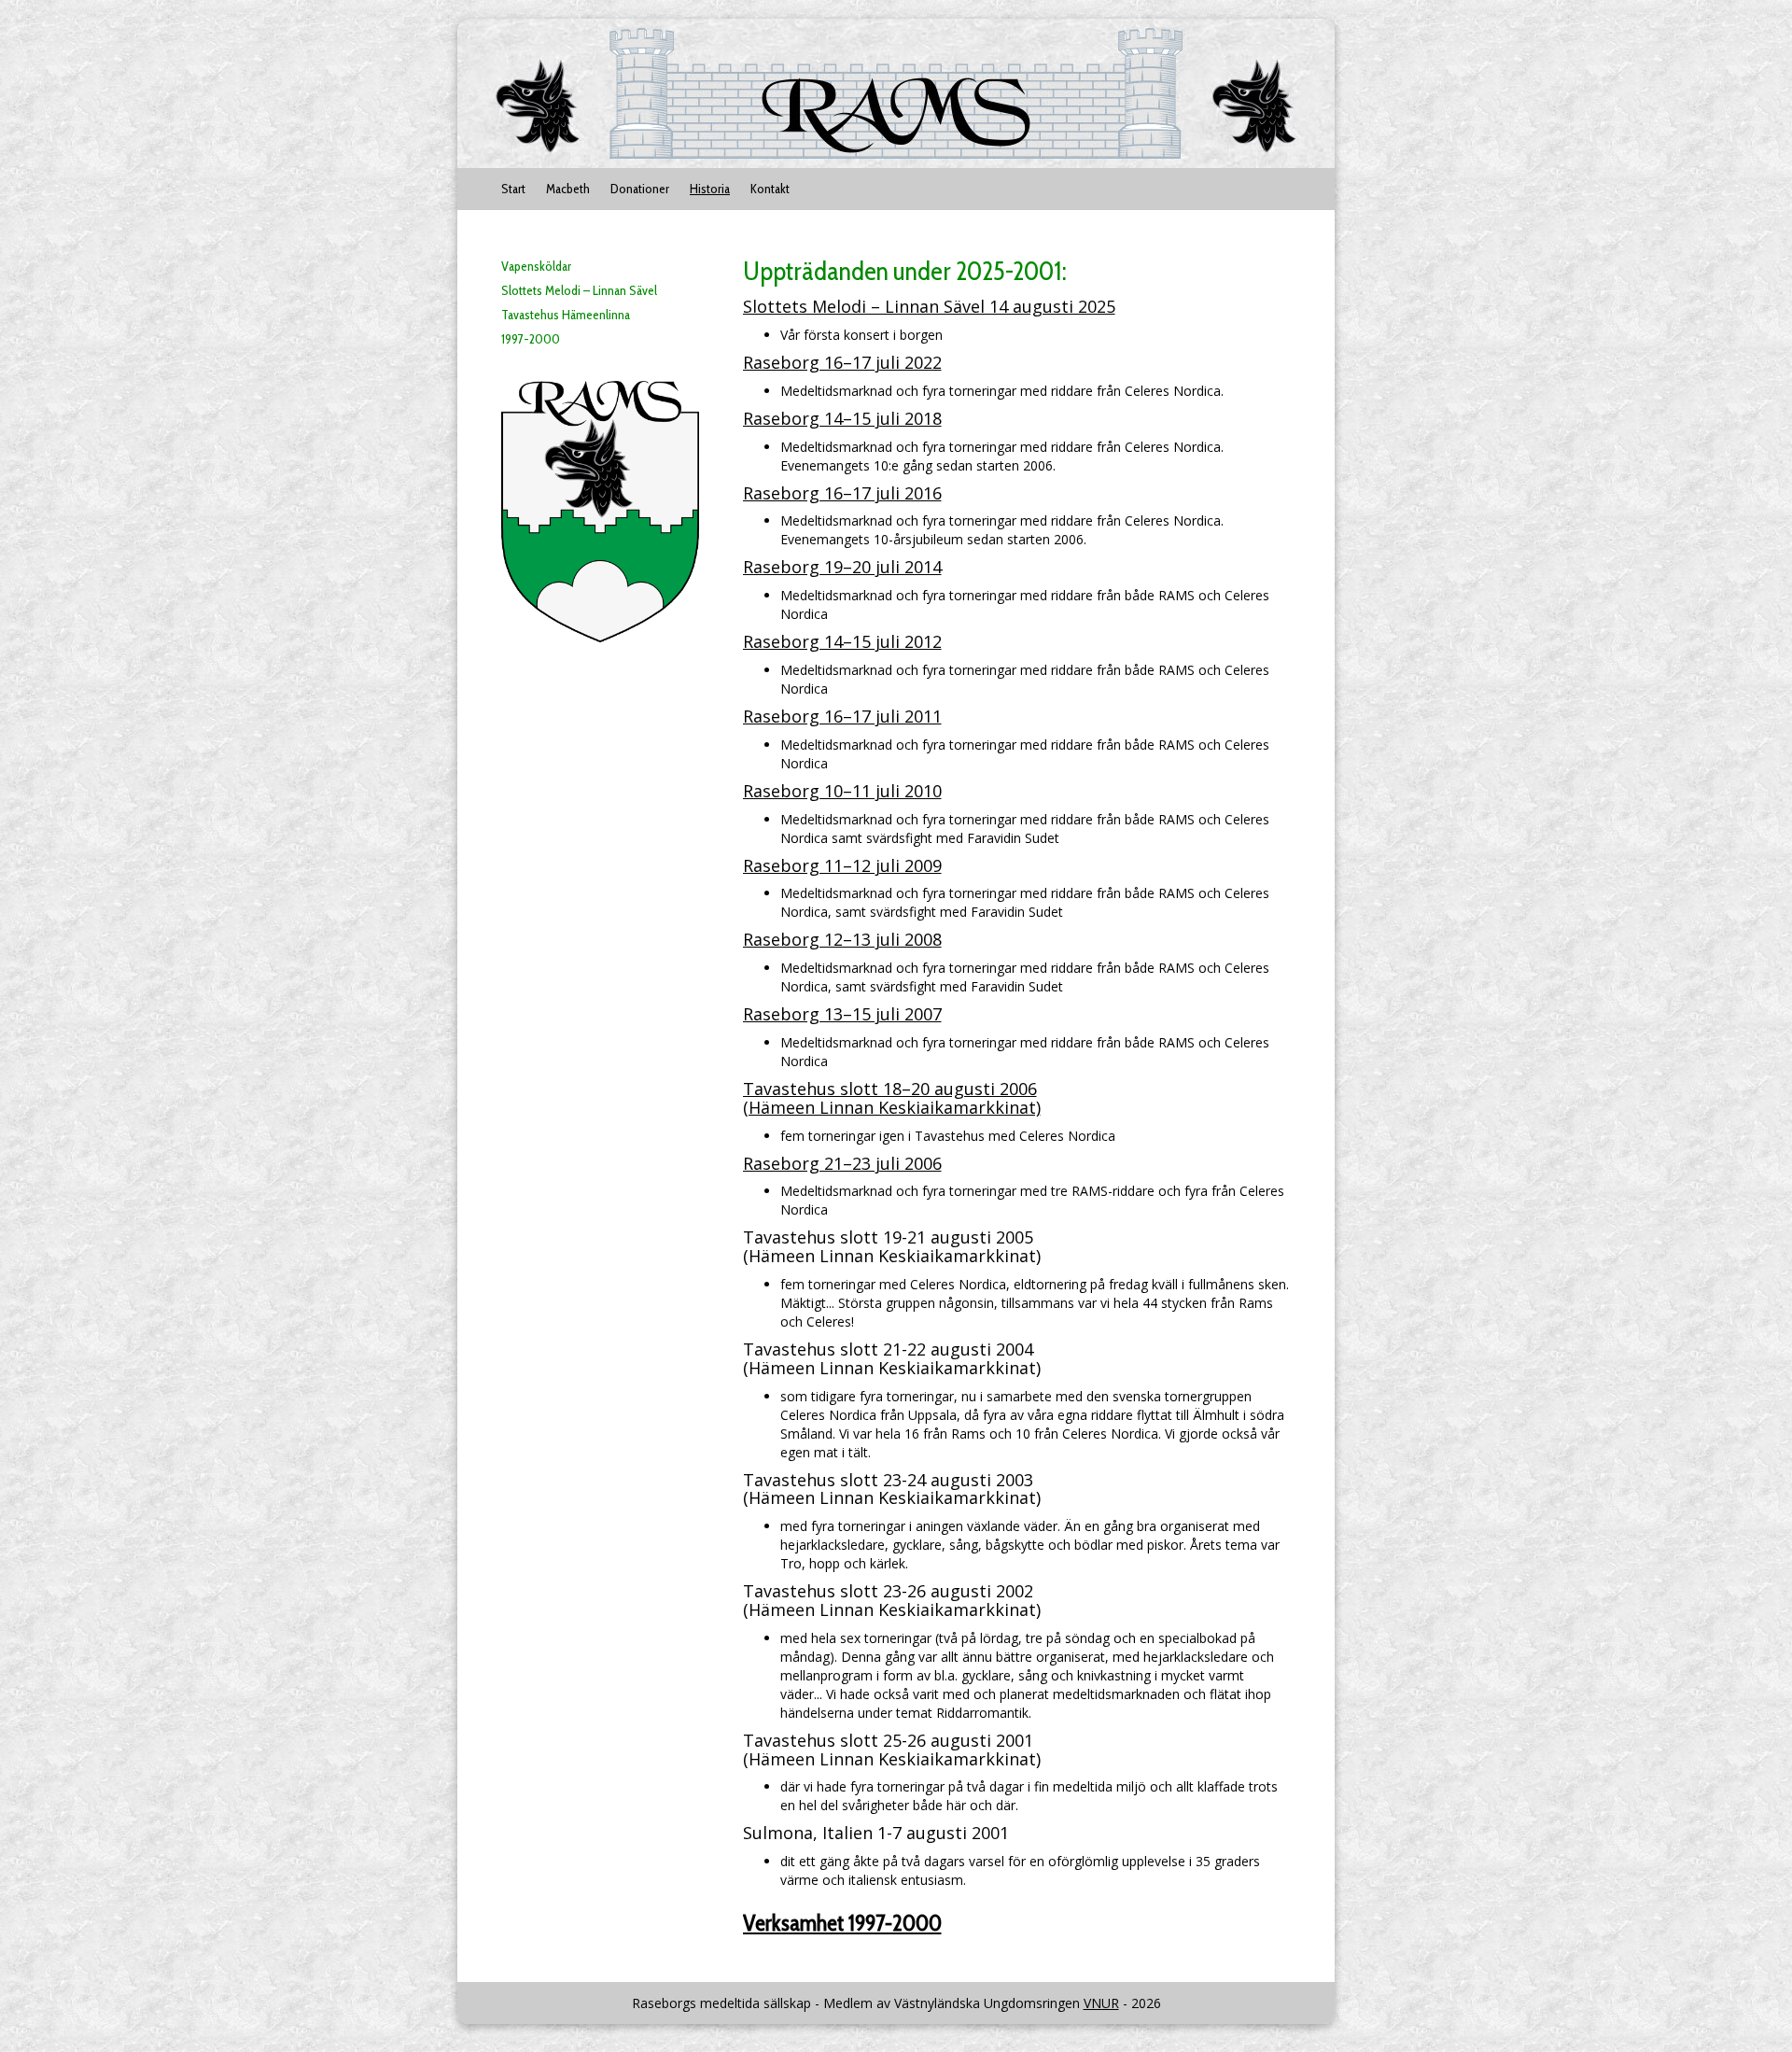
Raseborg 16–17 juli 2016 (842, 493)
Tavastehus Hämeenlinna (566, 315)
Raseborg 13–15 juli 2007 (842, 1014)
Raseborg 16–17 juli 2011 (842, 716)
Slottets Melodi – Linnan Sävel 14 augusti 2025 (929, 306)
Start (513, 189)
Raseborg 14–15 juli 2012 (842, 641)
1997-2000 (531, 339)
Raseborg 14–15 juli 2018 (842, 418)
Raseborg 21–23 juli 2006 (842, 1163)
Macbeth (568, 189)
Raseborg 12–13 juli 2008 (842, 939)
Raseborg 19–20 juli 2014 (842, 567)
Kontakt (770, 189)
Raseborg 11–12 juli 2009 (842, 865)
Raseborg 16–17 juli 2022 (842, 362)
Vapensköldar (536, 266)
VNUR (1101, 2003)
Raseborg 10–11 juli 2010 (842, 791)
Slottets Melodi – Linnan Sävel (579, 290)
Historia (710, 189)
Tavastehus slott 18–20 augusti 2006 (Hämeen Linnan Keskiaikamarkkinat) (892, 1098)
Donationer (640, 189)
